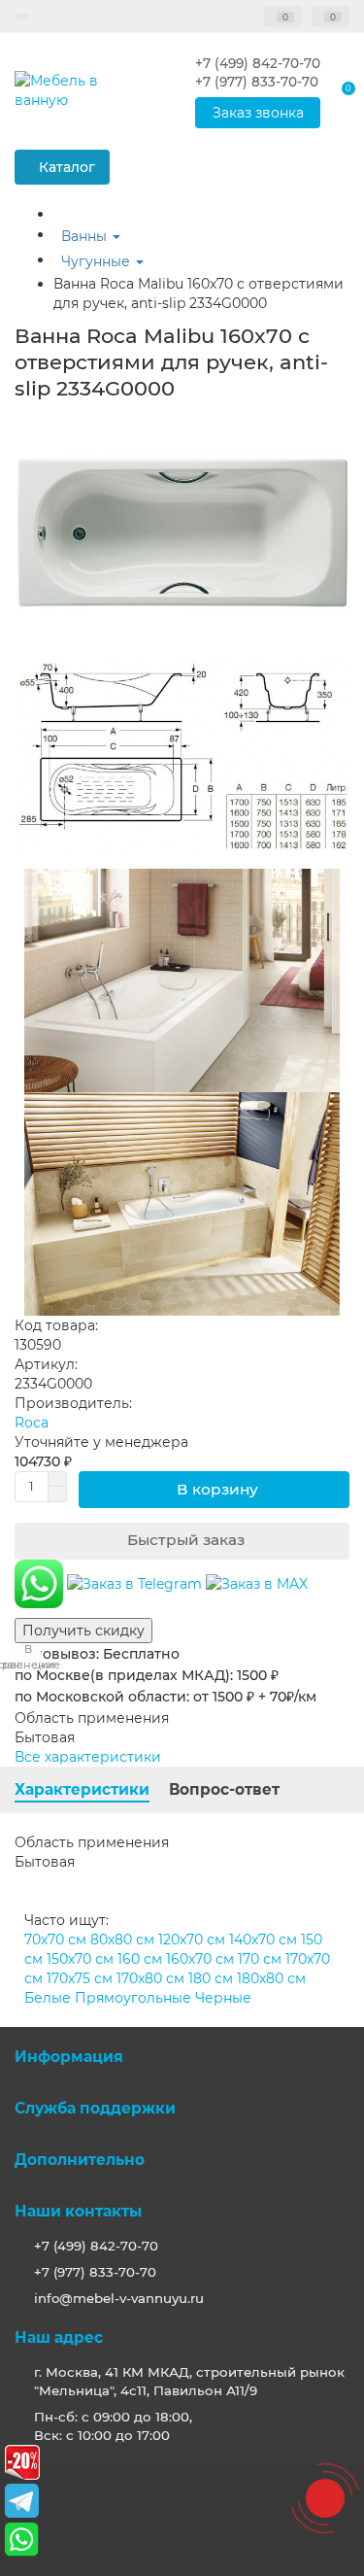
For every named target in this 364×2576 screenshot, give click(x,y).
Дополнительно (80, 2160)
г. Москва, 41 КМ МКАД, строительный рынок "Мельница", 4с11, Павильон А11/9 (189, 2381)
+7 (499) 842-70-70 (96, 2246)
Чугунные (98, 261)
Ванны (86, 236)
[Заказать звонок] (325, 2498)
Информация (69, 2057)
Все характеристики (88, 1757)
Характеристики (82, 1789)
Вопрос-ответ (224, 1789)
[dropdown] (22, 17)
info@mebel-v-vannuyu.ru (119, 2298)
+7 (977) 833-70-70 (95, 2272)
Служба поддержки (95, 2108)
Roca (32, 1423)
